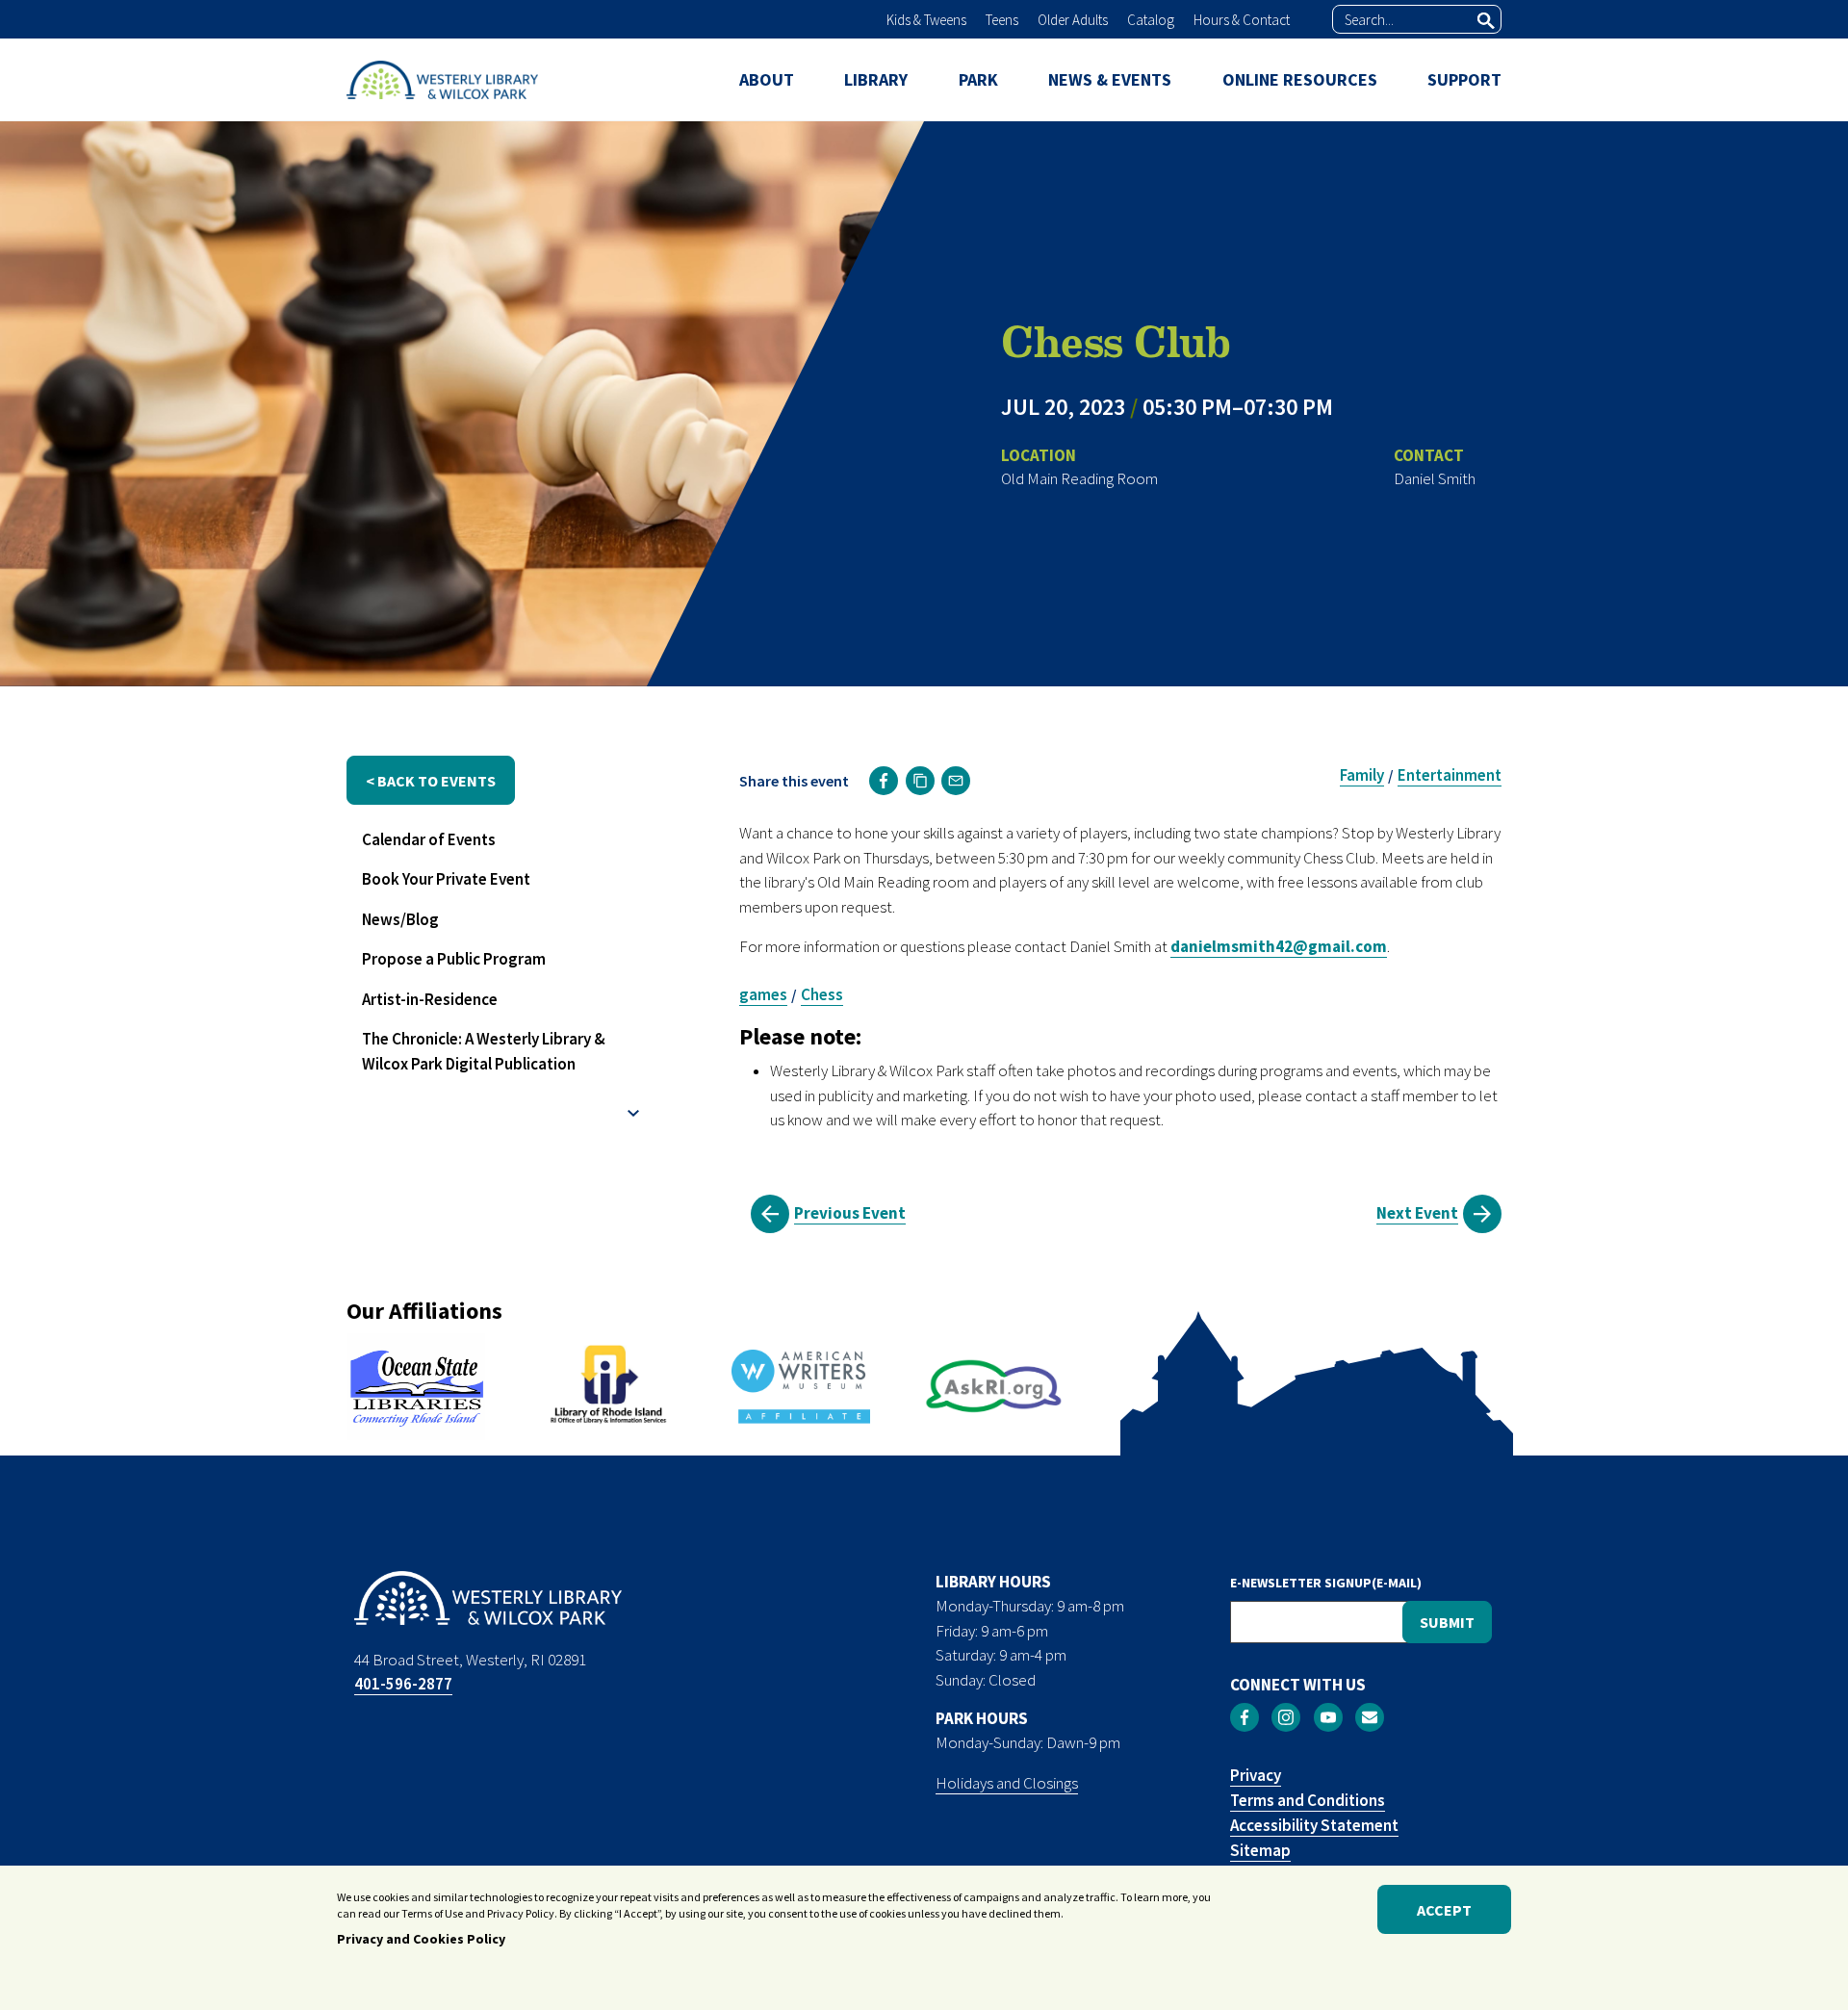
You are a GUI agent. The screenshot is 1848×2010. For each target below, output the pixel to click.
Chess (822, 994)
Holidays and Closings (1007, 1783)
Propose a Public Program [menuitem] (454, 959)
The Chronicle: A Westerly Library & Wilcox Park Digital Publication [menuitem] (484, 1051)
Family (1362, 775)
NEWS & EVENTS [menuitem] (1110, 79)
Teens (1002, 20)
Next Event (1417, 1213)
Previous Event (850, 1213)
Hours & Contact (1242, 20)
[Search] (1486, 20)
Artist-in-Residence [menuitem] (430, 999)
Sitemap (1260, 1850)
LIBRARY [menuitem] (876, 79)
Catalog (1151, 20)
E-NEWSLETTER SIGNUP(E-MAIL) (1326, 1583)
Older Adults (1073, 20)
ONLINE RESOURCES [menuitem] (1300, 79)
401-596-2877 (403, 1684)
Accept (1444, 1910)
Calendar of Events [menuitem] (429, 839)
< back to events (431, 781)
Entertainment (1450, 775)
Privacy (1256, 1775)
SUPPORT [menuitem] (1464, 79)
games (763, 994)
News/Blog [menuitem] (400, 919)
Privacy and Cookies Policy (421, 1940)
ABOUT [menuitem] (767, 79)
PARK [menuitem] (978, 79)
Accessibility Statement (1314, 1825)
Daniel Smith (1435, 478)
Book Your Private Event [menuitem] (446, 879)
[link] (884, 781)
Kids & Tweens (926, 20)
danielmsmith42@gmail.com (1279, 946)
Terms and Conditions (1308, 1800)
